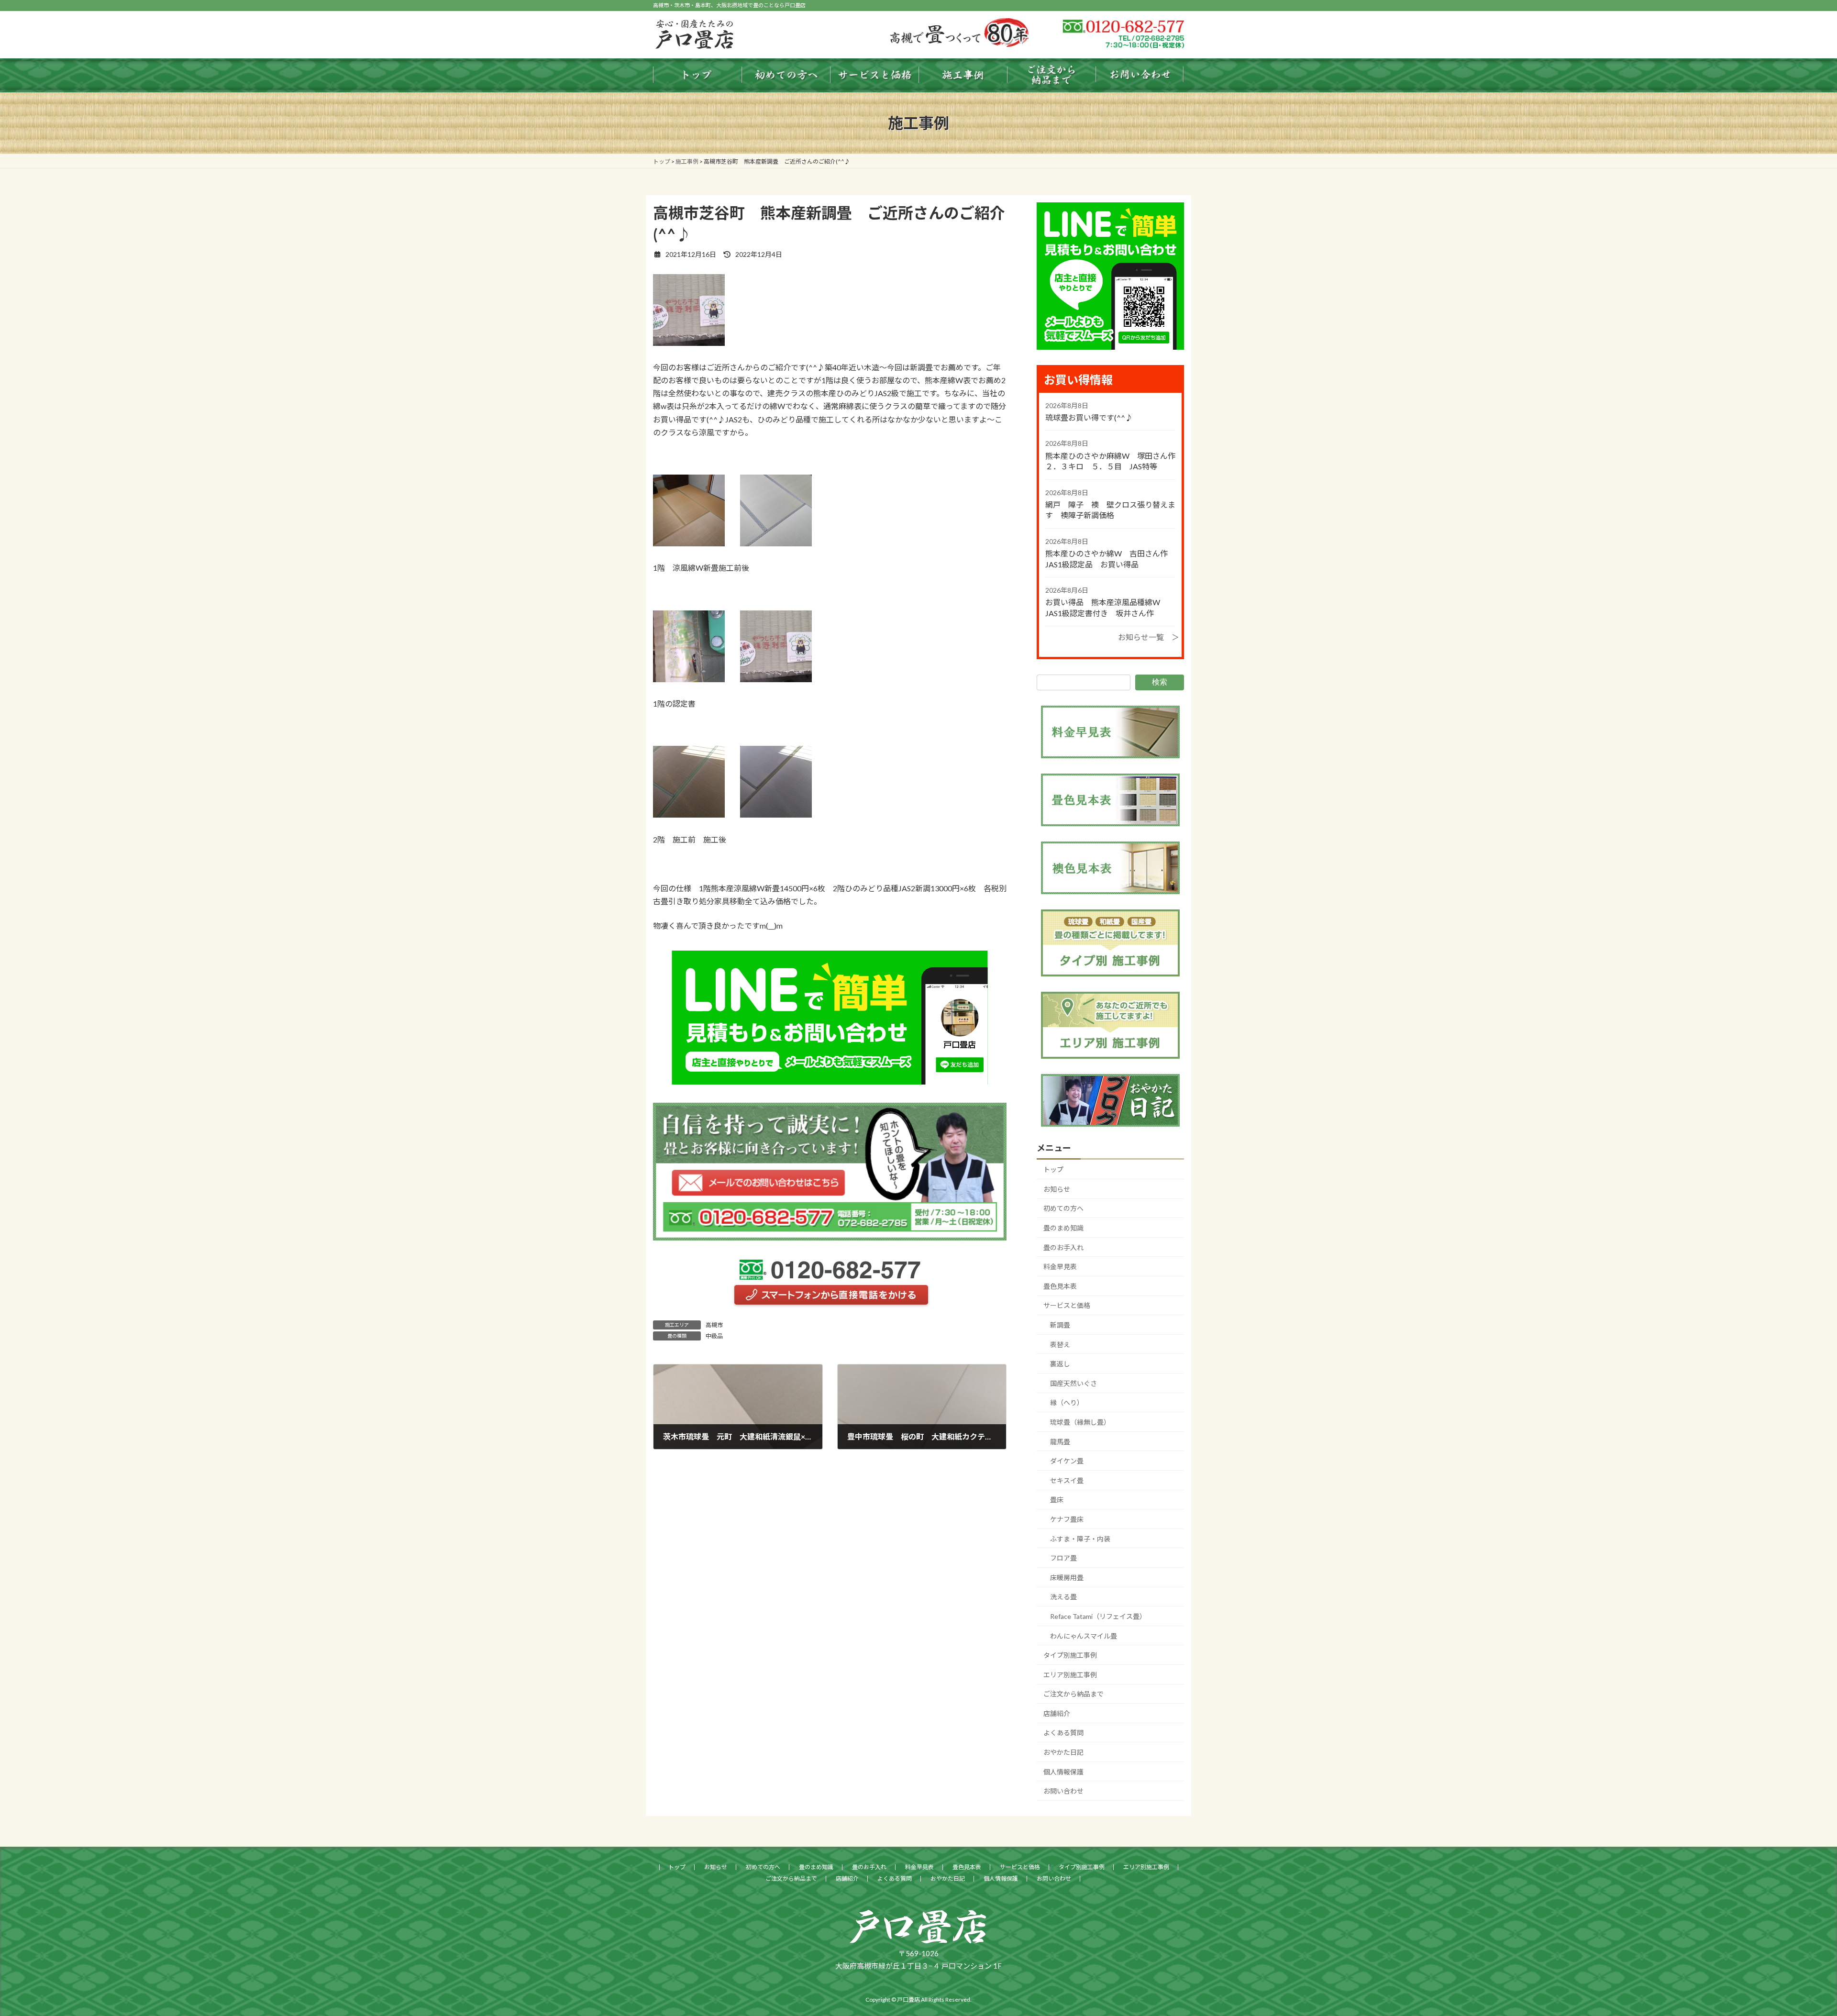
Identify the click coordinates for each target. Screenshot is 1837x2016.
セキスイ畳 (1067, 1480)
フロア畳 (1063, 1558)
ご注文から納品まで (1073, 1694)
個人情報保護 (1063, 1772)
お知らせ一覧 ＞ (1149, 637)
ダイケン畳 (1067, 1461)
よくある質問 (1063, 1733)
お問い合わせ (1063, 1791)
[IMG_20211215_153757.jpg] (776, 543)
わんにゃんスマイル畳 (1084, 1635)
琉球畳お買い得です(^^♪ (1089, 417)
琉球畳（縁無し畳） (1080, 1422)
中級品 (714, 1336)
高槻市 (714, 1325)
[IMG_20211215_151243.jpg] (776, 814)
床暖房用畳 (1067, 1578)
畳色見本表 (1060, 1286)
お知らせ (1057, 1189)
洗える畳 (1063, 1597)
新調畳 (1060, 1325)
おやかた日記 (1063, 1752)
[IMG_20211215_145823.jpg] (689, 814)
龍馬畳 (1060, 1442)
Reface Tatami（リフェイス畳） (1098, 1616)
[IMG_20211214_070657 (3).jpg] (689, 343)
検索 (1160, 682)
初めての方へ (1063, 1208)
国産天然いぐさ (1073, 1383)
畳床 (1057, 1500)
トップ (1053, 1169)
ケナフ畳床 (1067, 1519)
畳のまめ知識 (1063, 1228)
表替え (1060, 1345)
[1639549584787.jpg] (689, 543)
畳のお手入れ (1063, 1247)
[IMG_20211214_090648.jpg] (689, 679)
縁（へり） (1067, 1402)
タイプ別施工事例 (1070, 1655)
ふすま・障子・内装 (1080, 1539)
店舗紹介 (1057, 1713)
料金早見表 (1060, 1267)
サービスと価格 (1067, 1305)
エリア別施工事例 (1070, 1675)
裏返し (1060, 1364)
